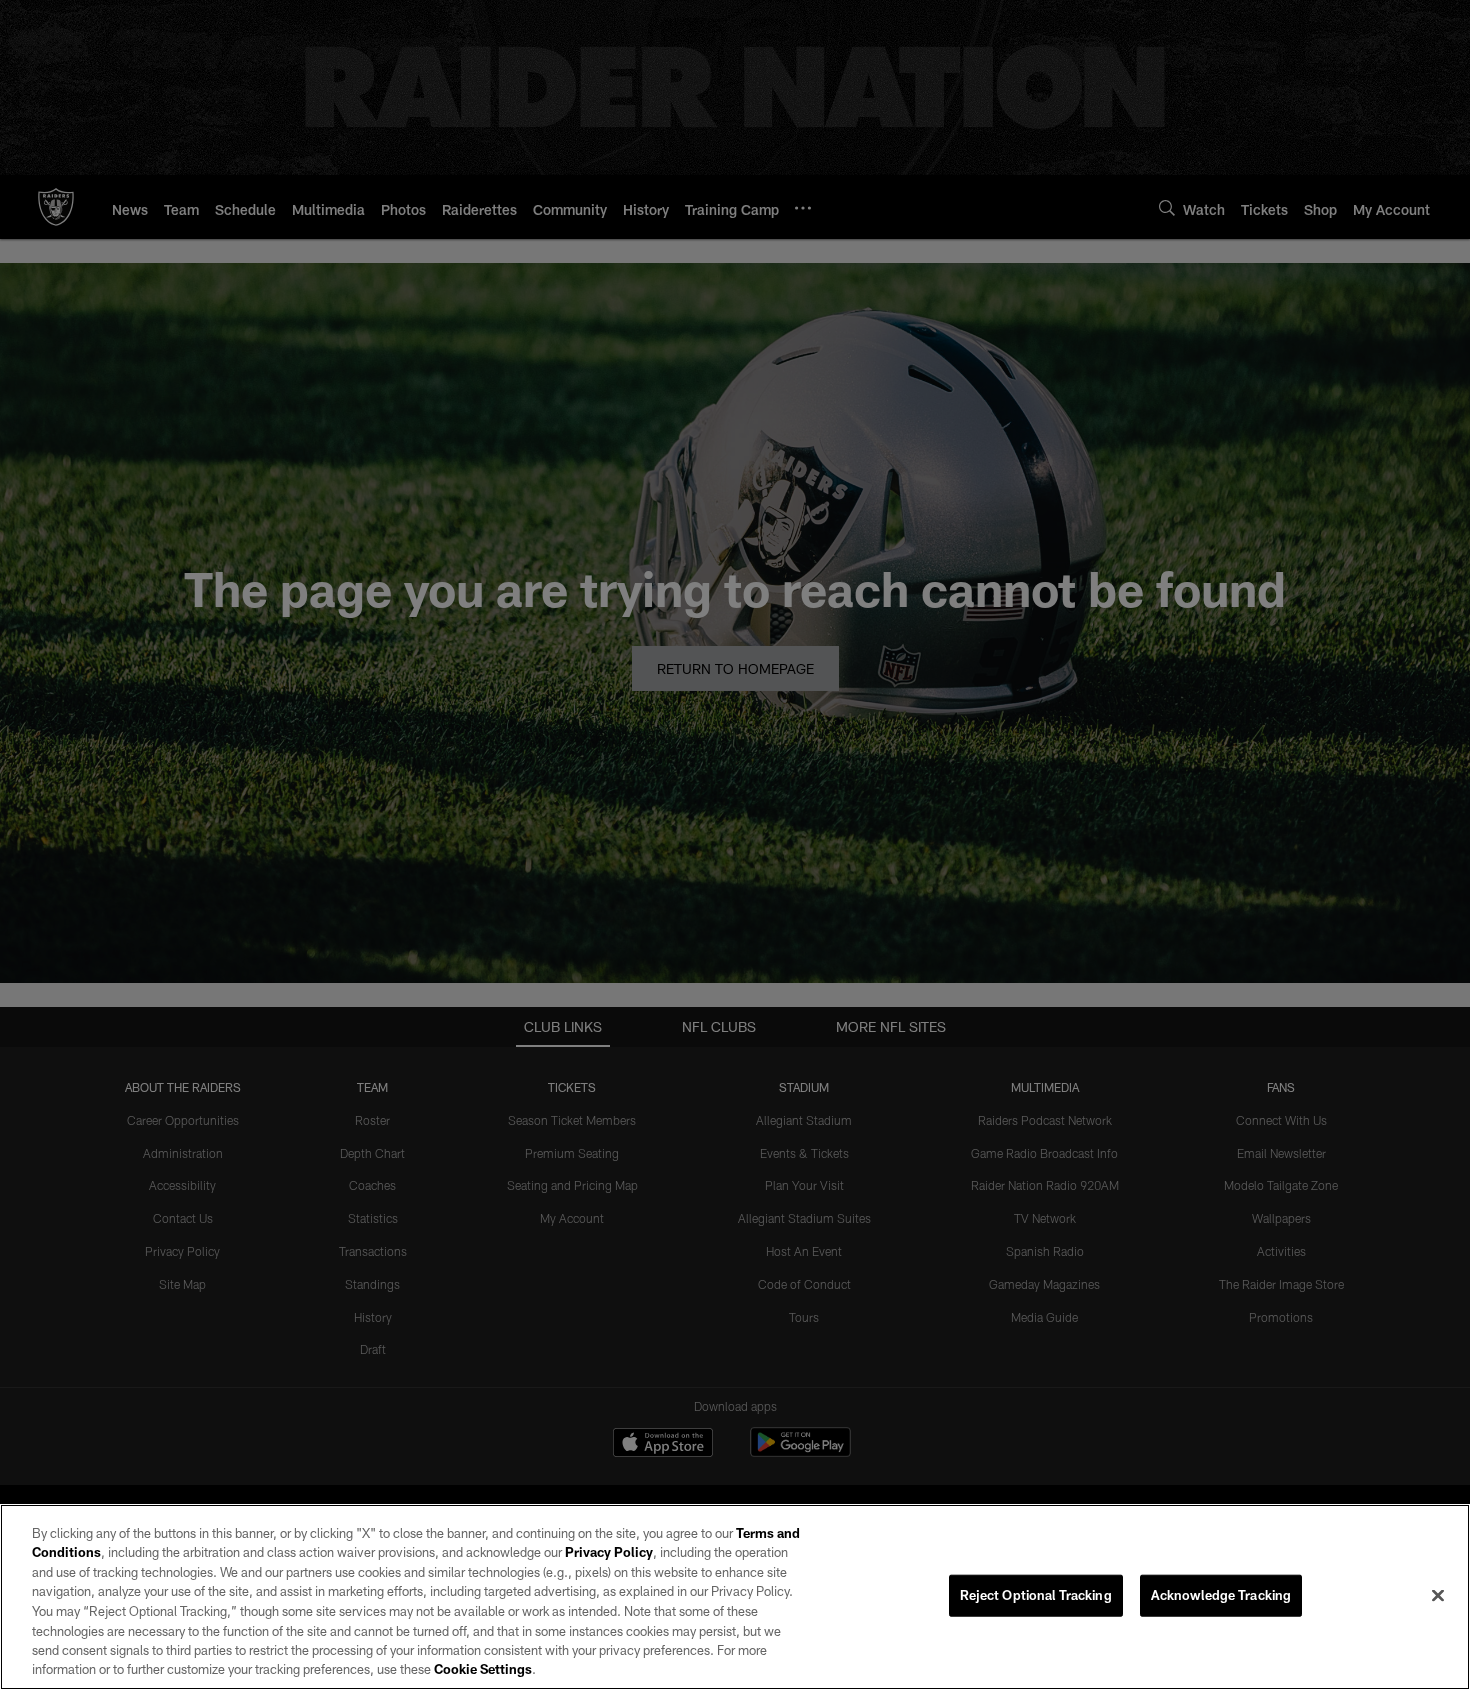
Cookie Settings (483, 1669)
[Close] (1438, 1595)
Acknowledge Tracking (1221, 1595)
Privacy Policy (609, 1552)
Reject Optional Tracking (1036, 1595)
